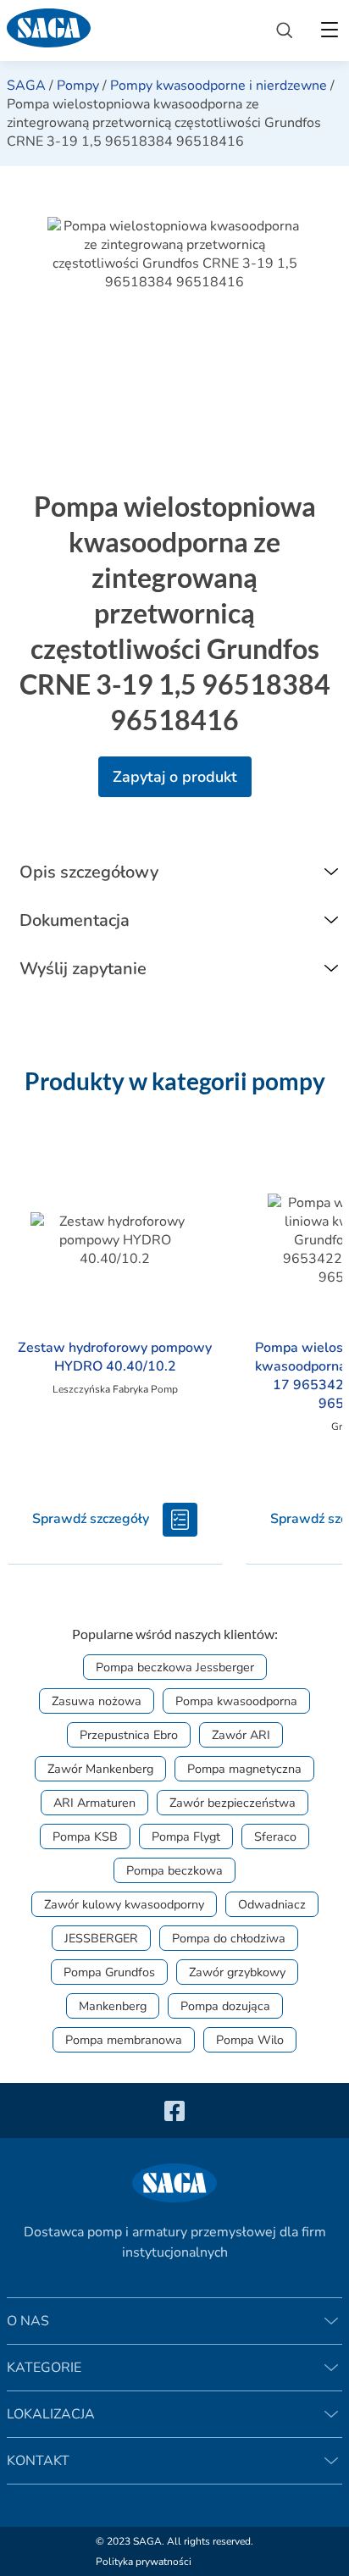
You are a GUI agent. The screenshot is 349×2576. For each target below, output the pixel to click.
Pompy (78, 86)
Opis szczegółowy (89, 872)
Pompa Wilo (250, 2040)
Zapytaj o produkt (175, 777)
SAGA (26, 86)
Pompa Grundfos (109, 1972)
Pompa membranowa (124, 2040)
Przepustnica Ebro (129, 1735)
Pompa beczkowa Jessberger (175, 1667)
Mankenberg (113, 2006)
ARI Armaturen (94, 1803)
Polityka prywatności (144, 2562)
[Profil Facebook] (174, 2111)
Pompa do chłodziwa (229, 1938)
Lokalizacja (51, 2414)
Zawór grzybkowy (237, 1972)
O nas (28, 2321)
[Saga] (128, 30)
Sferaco (275, 1836)
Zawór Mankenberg (100, 1769)
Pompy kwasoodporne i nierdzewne (219, 86)
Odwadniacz (272, 1904)
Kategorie (44, 2368)
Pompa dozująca (225, 2006)
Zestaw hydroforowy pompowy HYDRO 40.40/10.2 (115, 1357)
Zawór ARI (241, 1735)
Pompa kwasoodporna (236, 1701)
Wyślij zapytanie (83, 969)
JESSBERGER (101, 1938)
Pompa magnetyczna (244, 1769)
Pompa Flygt (186, 1836)
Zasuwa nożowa (97, 1701)
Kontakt (38, 2461)
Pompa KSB (85, 1836)
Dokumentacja (75, 920)
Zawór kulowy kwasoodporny (124, 1904)
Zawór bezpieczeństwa (233, 1803)
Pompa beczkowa (174, 1870)
